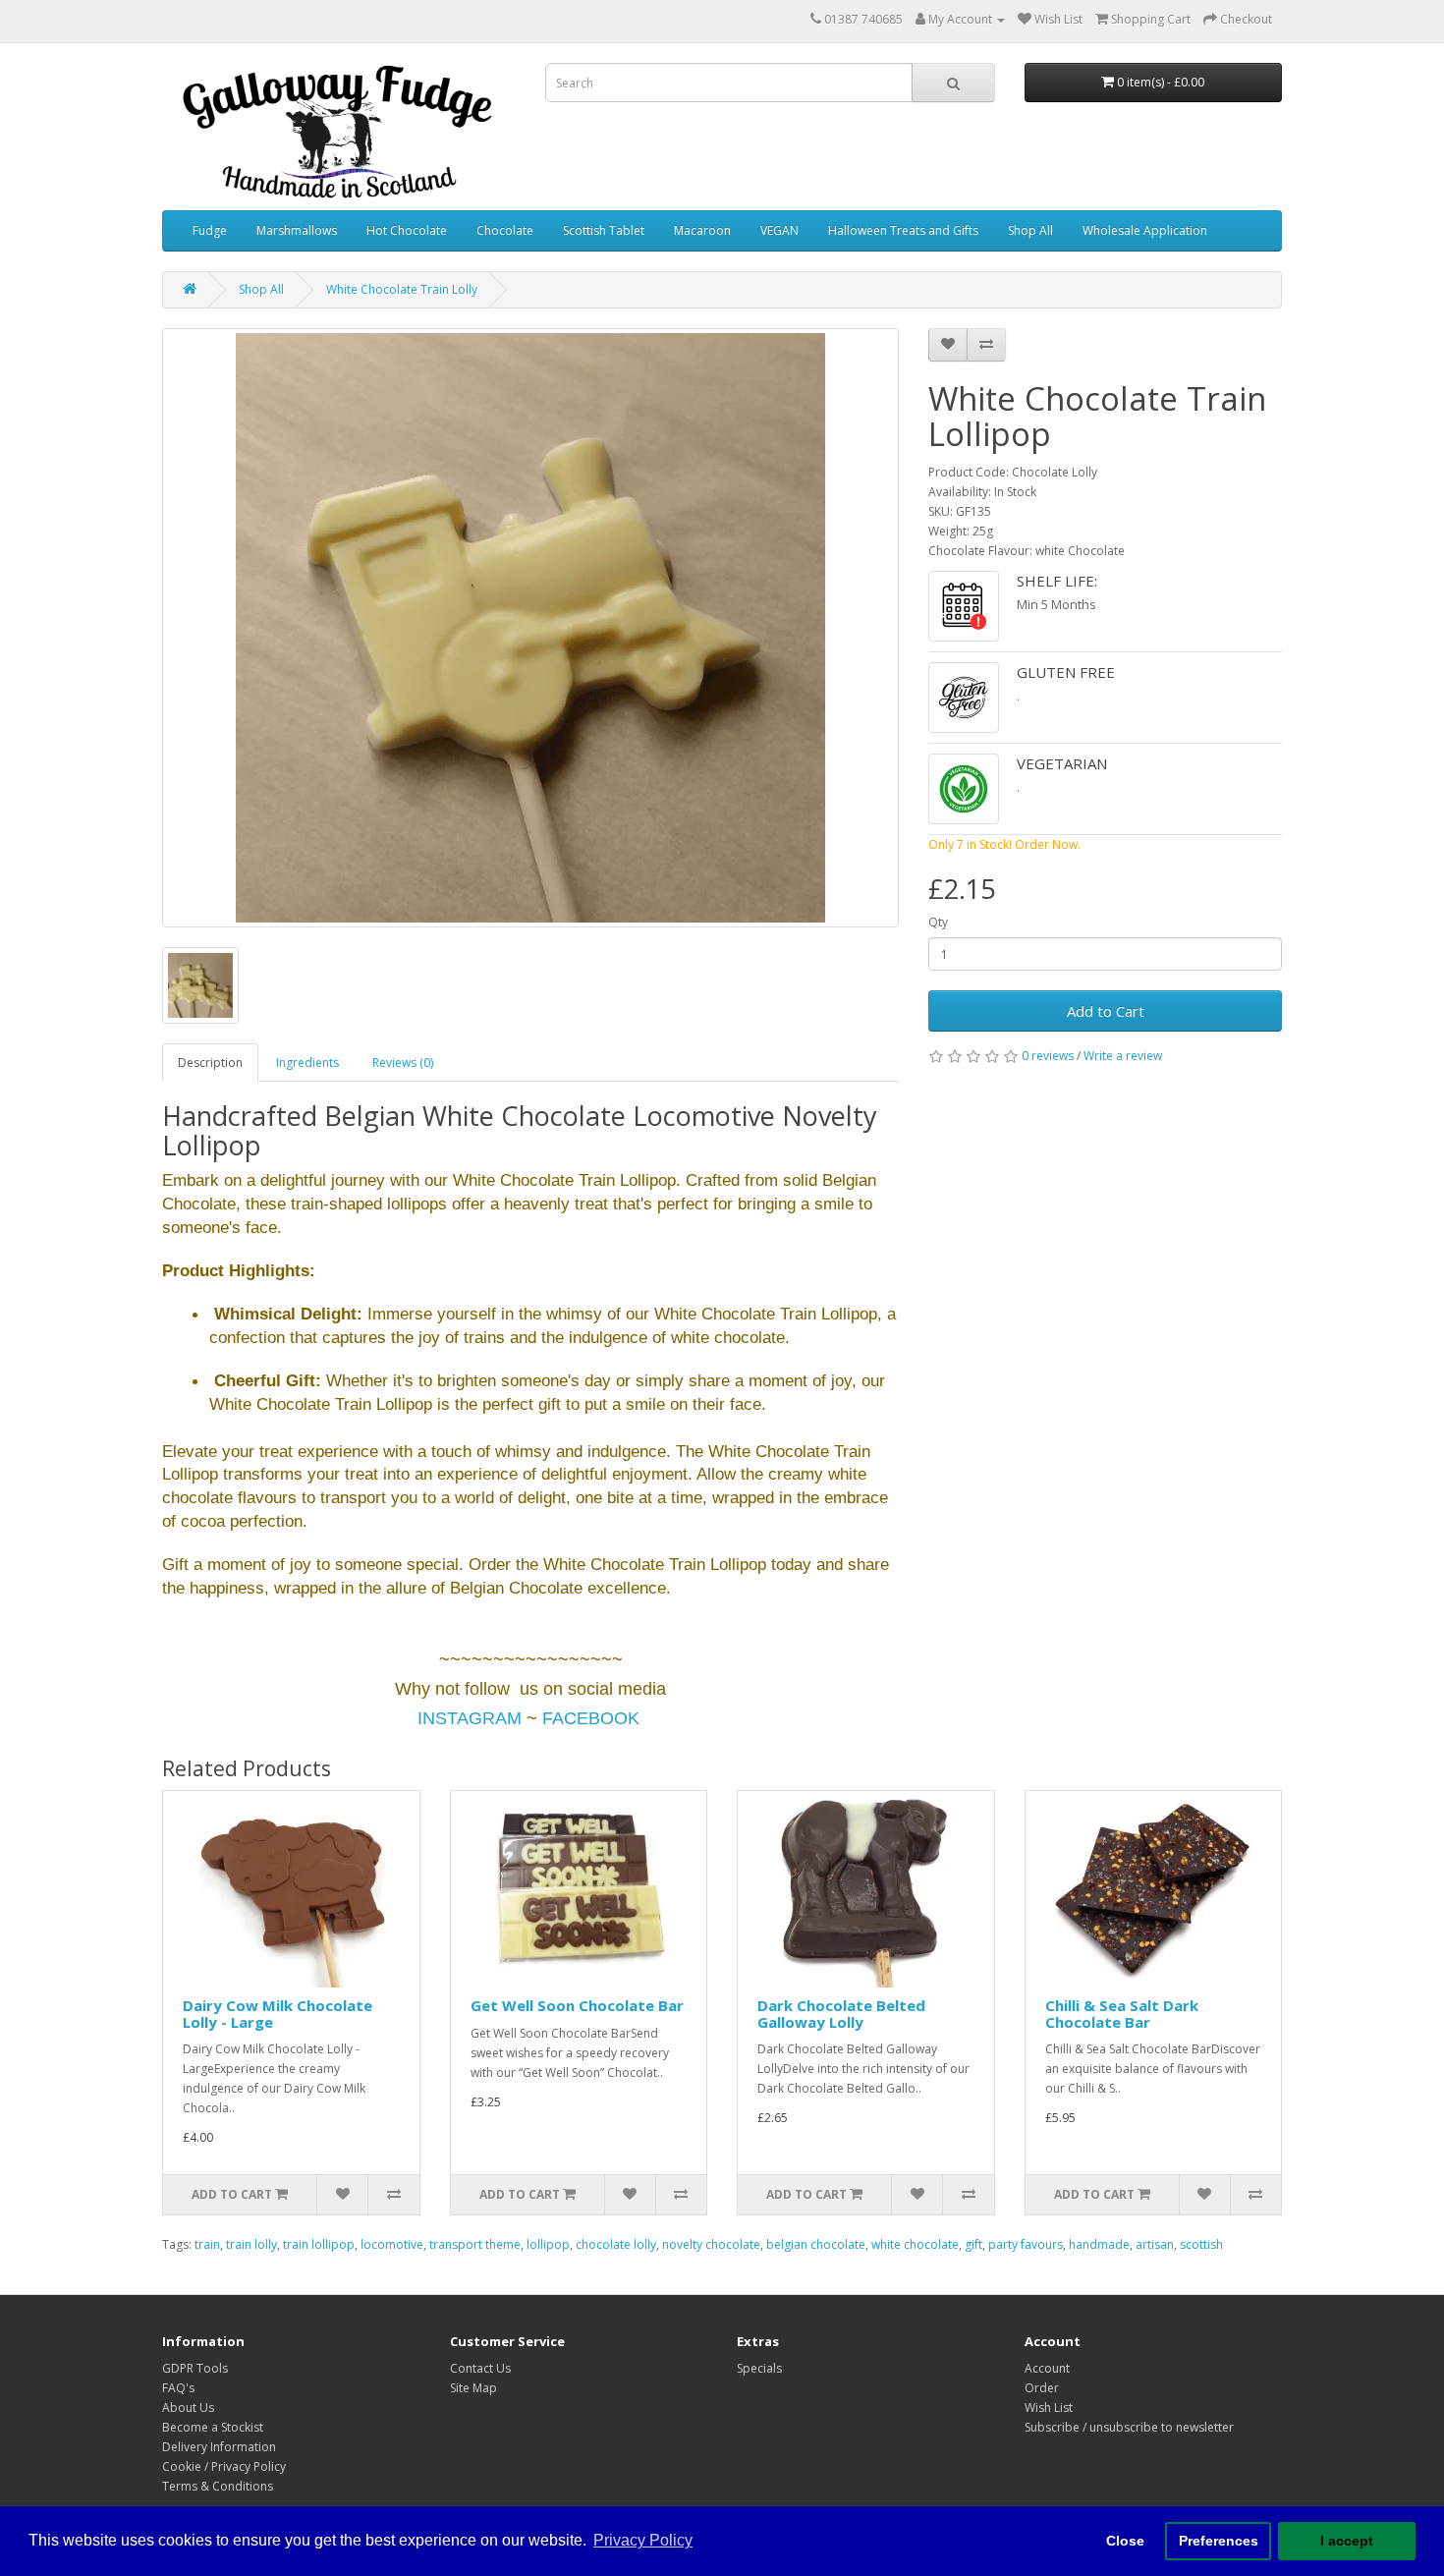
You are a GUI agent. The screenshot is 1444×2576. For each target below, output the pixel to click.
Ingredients (307, 1063)
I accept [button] (1347, 2541)
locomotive (392, 2244)
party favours (1026, 2244)
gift (973, 2244)
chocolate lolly (616, 2244)
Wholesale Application (1145, 230)
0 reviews (1048, 1056)
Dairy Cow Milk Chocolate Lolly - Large (278, 2014)
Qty (938, 922)
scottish (1201, 2244)
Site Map (473, 2388)
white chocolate (915, 2244)
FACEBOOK (591, 1718)
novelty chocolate (711, 2244)
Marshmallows (297, 230)
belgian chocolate (816, 2244)
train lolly (251, 2244)
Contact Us (480, 2368)
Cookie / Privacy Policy (224, 2466)
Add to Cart (1106, 1011)
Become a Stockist (213, 2427)
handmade (1099, 2244)
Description (210, 1063)
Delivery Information (219, 2447)
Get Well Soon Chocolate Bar (577, 2005)
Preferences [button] (1219, 2541)
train (207, 2244)
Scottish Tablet (604, 230)
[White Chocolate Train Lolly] (530, 628)
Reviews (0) (403, 1063)
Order (1042, 2388)
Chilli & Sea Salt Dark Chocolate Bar (1122, 2014)
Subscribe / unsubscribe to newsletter (1129, 2427)
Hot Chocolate (407, 230)
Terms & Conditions (218, 2486)
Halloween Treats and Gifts (903, 230)
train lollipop (319, 2244)
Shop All (1030, 230)
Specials (759, 2368)
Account (1047, 2368)
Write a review (1123, 1056)
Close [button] (1125, 2541)
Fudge (210, 230)
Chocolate (505, 230)
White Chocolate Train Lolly (402, 289)
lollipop (548, 2244)
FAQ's (178, 2388)
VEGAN (779, 230)
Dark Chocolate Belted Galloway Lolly (841, 2014)
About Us (188, 2408)
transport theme (475, 2244)
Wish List (1049, 2408)
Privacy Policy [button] (643, 2540)
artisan (1155, 2244)
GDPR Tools (195, 2368)
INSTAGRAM (470, 1718)
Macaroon (702, 230)
